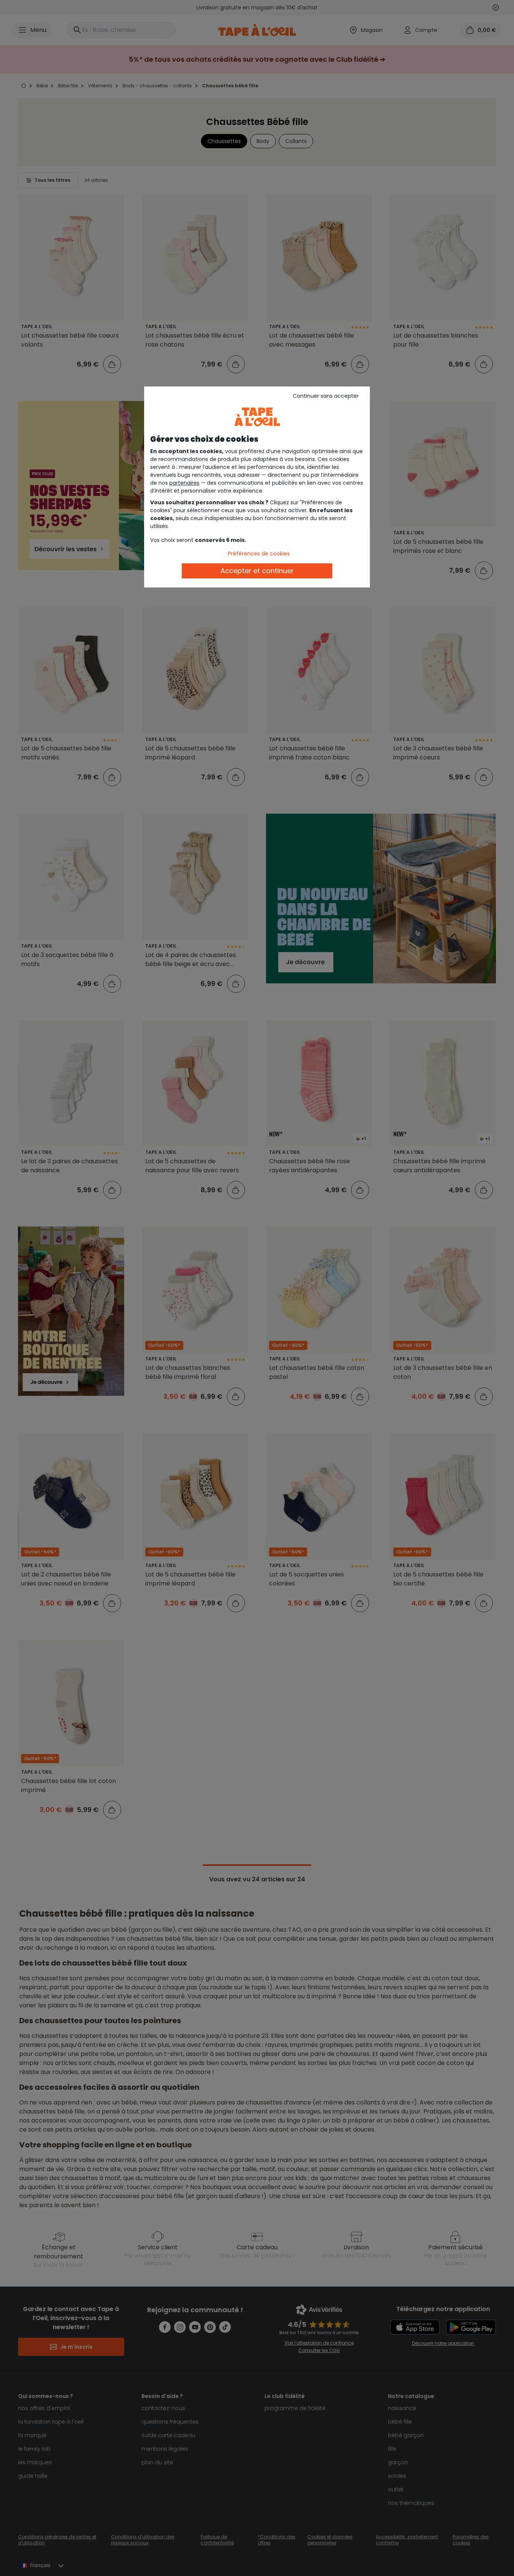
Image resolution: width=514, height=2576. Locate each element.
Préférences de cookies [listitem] (259, 554)
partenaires (184, 483)
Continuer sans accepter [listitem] (326, 396)
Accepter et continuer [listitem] (257, 571)
